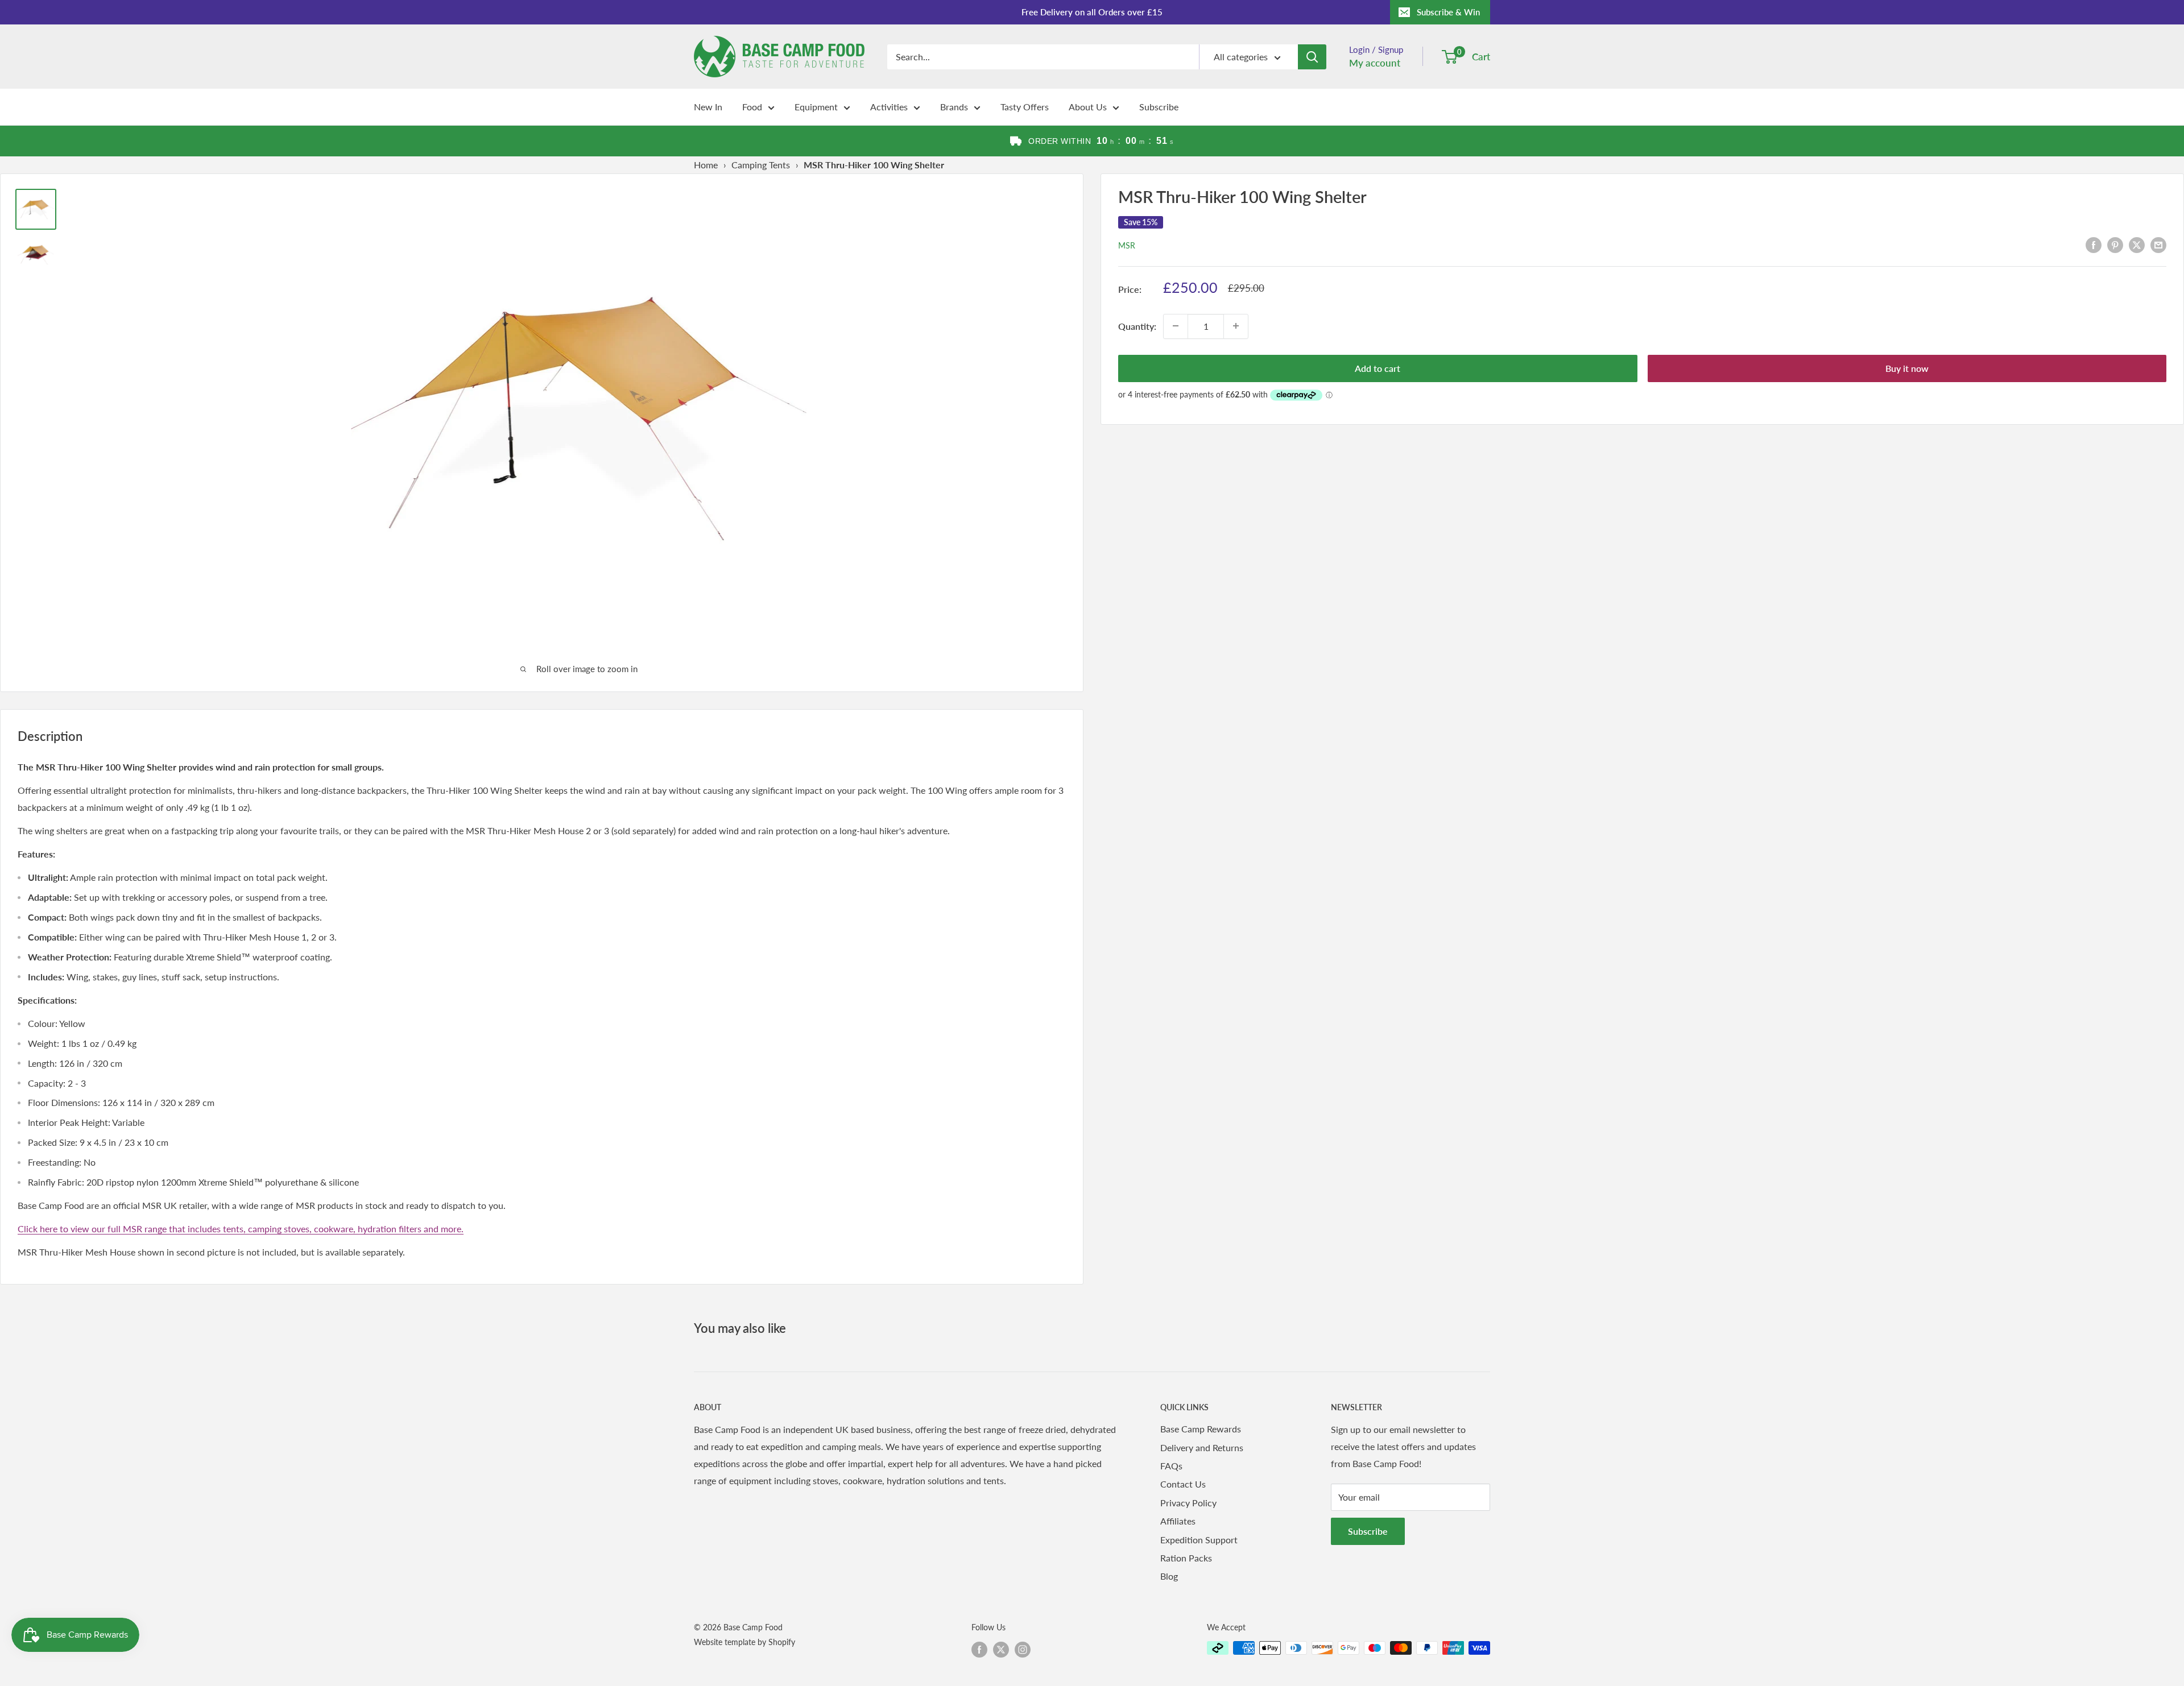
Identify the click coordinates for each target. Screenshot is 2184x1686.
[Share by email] (2158, 244)
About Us (1088, 107)
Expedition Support (1199, 1540)
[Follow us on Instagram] (1023, 1649)
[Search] (1312, 57)
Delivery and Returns (1202, 1447)
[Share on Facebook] (2094, 244)
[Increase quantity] (1236, 326)
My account (1375, 63)
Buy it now (1907, 368)
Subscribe (1159, 107)
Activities (889, 107)
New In (708, 107)
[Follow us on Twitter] (1001, 1649)
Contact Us (1183, 1484)
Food (752, 107)
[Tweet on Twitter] (2137, 244)
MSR (1127, 245)
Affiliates (1178, 1521)
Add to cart (1378, 368)
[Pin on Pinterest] (2115, 244)
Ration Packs (1186, 1558)
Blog (1169, 1576)
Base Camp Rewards (1201, 1429)
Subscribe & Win (1448, 12)
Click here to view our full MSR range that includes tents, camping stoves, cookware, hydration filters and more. (241, 1229)
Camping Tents (761, 165)
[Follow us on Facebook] (979, 1649)
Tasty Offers (1025, 107)
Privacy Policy (1188, 1503)
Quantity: (1137, 326)
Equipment (816, 107)
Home (706, 165)
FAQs (1171, 1466)
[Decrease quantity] (1176, 326)
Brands (954, 107)
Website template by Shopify (744, 1642)
